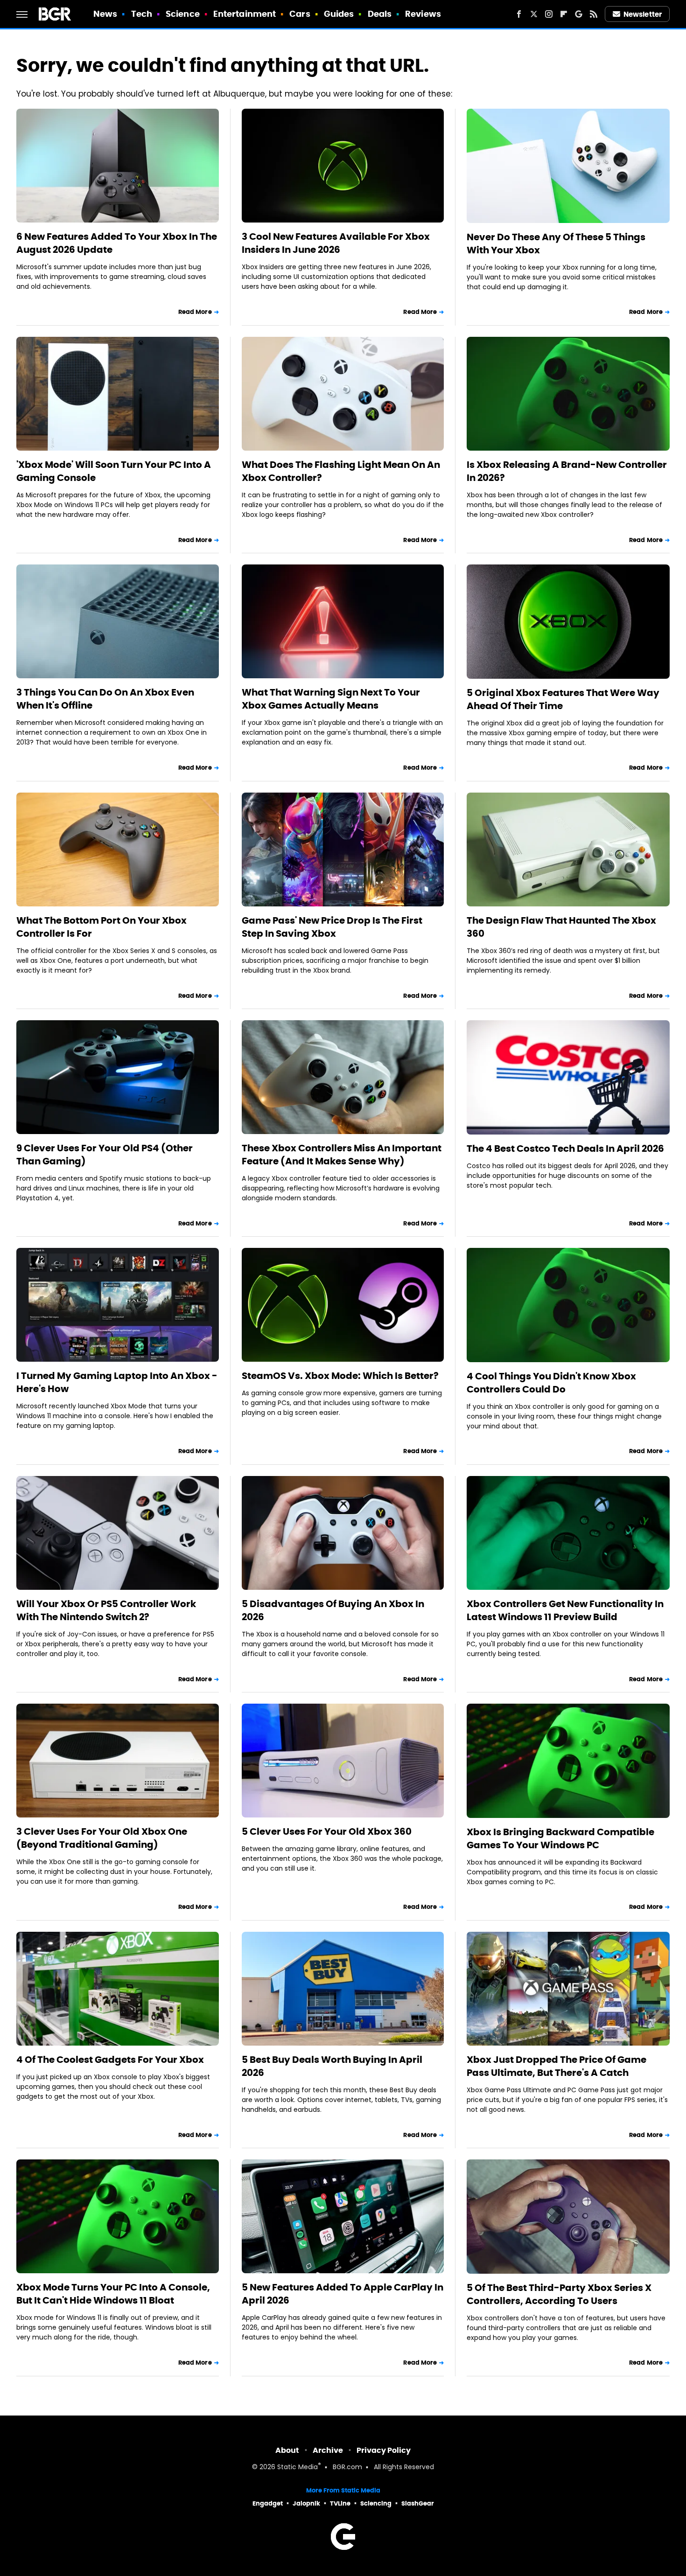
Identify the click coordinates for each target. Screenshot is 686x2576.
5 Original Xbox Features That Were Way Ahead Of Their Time (563, 699)
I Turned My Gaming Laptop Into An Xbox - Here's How (117, 1382)
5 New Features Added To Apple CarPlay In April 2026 (343, 2294)
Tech (142, 14)
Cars (300, 14)
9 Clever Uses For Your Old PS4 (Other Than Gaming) (105, 1155)
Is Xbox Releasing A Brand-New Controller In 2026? (567, 471)
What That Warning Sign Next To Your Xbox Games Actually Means (331, 699)
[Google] (579, 14)
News (105, 14)
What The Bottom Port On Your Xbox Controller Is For (101, 927)
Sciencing (376, 2503)
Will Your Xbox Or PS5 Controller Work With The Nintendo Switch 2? (106, 1610)
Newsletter (643, 14)
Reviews (423, 14)
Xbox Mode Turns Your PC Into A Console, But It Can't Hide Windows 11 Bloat (113, 2294)
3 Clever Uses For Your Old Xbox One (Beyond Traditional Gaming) (102, 1838)
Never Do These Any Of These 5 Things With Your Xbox (556, 244)
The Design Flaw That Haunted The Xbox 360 (561, 927)
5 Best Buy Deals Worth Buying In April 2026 (332, 2066)
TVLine (340, 2503)
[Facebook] (519, 14)
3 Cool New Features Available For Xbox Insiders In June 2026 (336, 243)
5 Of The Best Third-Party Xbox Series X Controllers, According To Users (559, 2294)
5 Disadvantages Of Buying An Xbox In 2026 (333, 1610)
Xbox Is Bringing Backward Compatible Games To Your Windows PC (560, 1838)
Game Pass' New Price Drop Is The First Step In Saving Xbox (332, 927)
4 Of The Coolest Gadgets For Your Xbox (110, 2060)
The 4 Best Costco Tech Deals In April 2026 (565, 1149)
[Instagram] (549, 14)
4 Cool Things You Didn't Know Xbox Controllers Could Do (551, 1383)
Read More (195, 312)
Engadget (268, 2503)
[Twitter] (534, 14)
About (287, 2450)
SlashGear (418, 2503)
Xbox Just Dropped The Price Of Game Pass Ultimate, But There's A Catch (556, 2066)
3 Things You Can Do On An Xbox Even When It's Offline (105, 699)
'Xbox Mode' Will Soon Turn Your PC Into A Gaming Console (114, 471)
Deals (380, 14)
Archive (328, 2450)
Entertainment (245, 14)
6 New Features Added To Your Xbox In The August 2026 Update (117, 243)
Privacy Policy (384, 2450)
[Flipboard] (564, 14)
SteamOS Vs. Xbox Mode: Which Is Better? (340, 1376)
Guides (339, 14)
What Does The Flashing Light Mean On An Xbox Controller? (341, 471)
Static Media (297, 2468)
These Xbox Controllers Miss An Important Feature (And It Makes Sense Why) (342, 1155)
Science (183, 14)
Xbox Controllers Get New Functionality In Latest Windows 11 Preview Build (565, 1610)
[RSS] (594, 14)
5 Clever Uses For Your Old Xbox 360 (327, 1831)
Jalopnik (306, 2503)
